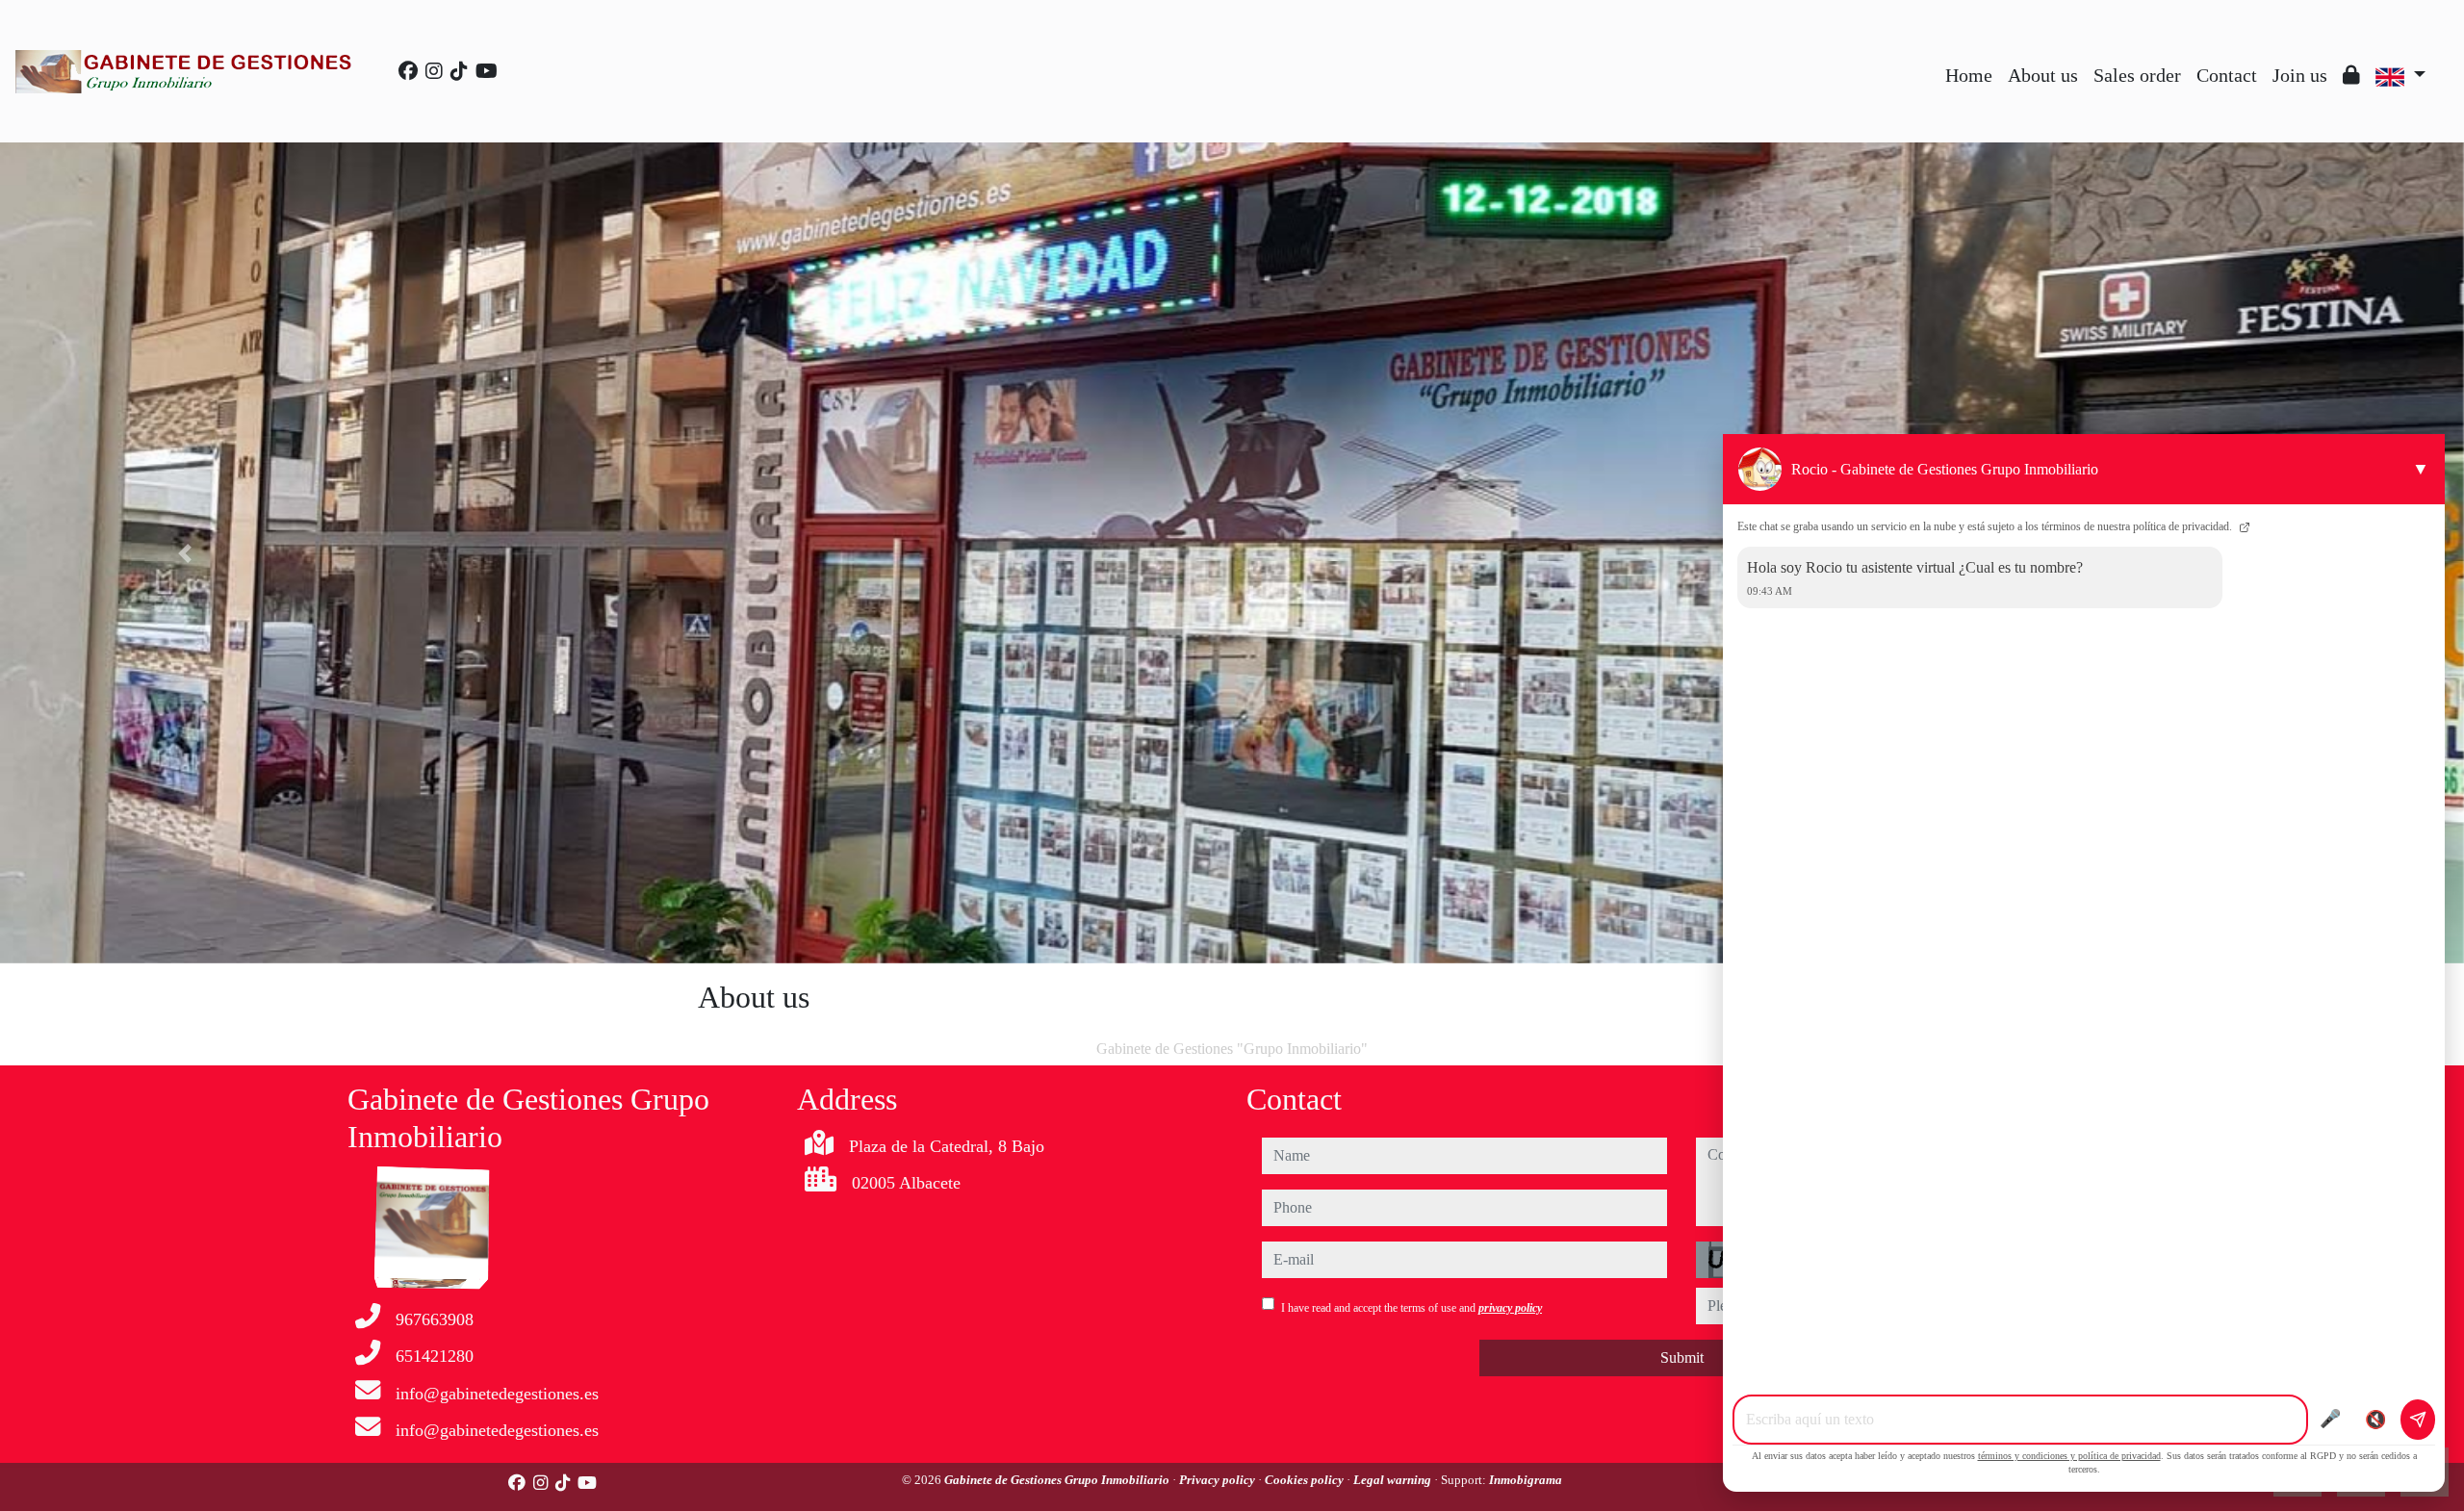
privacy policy (1510, 1308)
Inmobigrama (1526, 1480)
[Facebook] (408, 71)
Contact (2227, 75)
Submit (1682, 1357)
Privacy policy (1219, 1480)
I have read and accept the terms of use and (1412, 1308)
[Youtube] (487, 71)
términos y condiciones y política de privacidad (2069, 1456)
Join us (2300, 75)
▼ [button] (2421, 469)
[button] (185, 553)
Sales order (2137, 75)
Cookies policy (1306, 1480)
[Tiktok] (459, 71)
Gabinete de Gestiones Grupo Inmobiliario (1058, 1480)
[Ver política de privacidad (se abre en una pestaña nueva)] (2243, 526)
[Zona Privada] (2351, 75)
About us (2043, 75)
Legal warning (1394, 1480)
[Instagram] (434, 71)
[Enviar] (2418, 1420)
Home (1969, 75)
